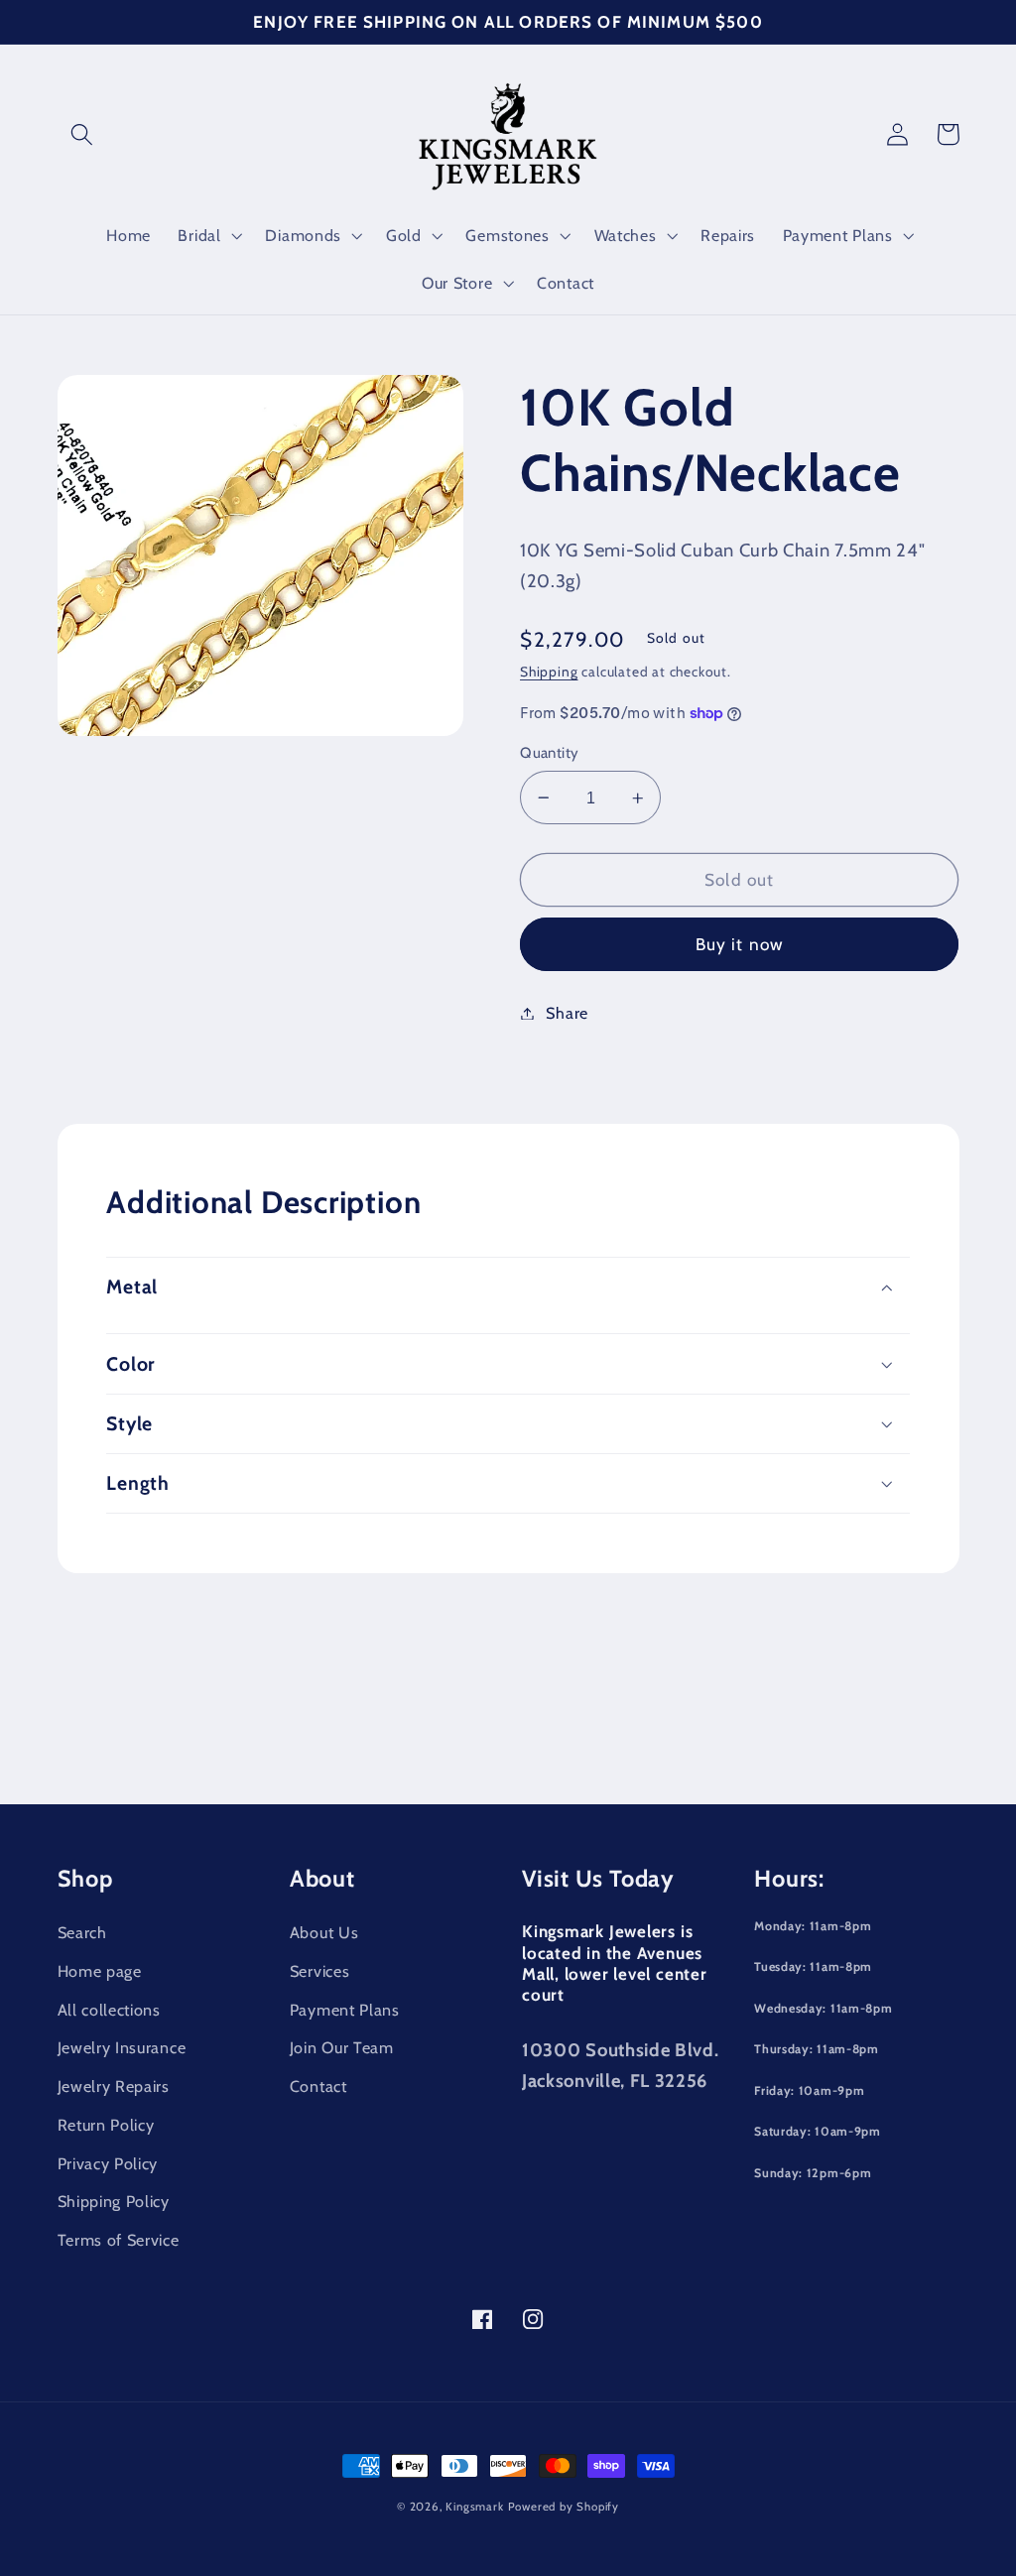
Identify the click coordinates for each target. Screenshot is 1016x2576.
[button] (83, 134)
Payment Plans (345, 2010)
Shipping (549, 672)
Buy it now (740, 944)
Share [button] (567, 1013)
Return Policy (106, 2125)
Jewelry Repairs (114, 2086)
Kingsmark (474, 2507)
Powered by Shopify (564, 2507)
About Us (324, 1932)
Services (320, 1971)
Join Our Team (342, 2047)
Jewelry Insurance (122, 2047)
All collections (109, 2010)
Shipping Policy (114, 2201)
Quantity (550, 753)
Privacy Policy (108, 2163)
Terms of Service (119, 2240)
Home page (100, 1971)
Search (82, 1932)
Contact (318, 2086)
